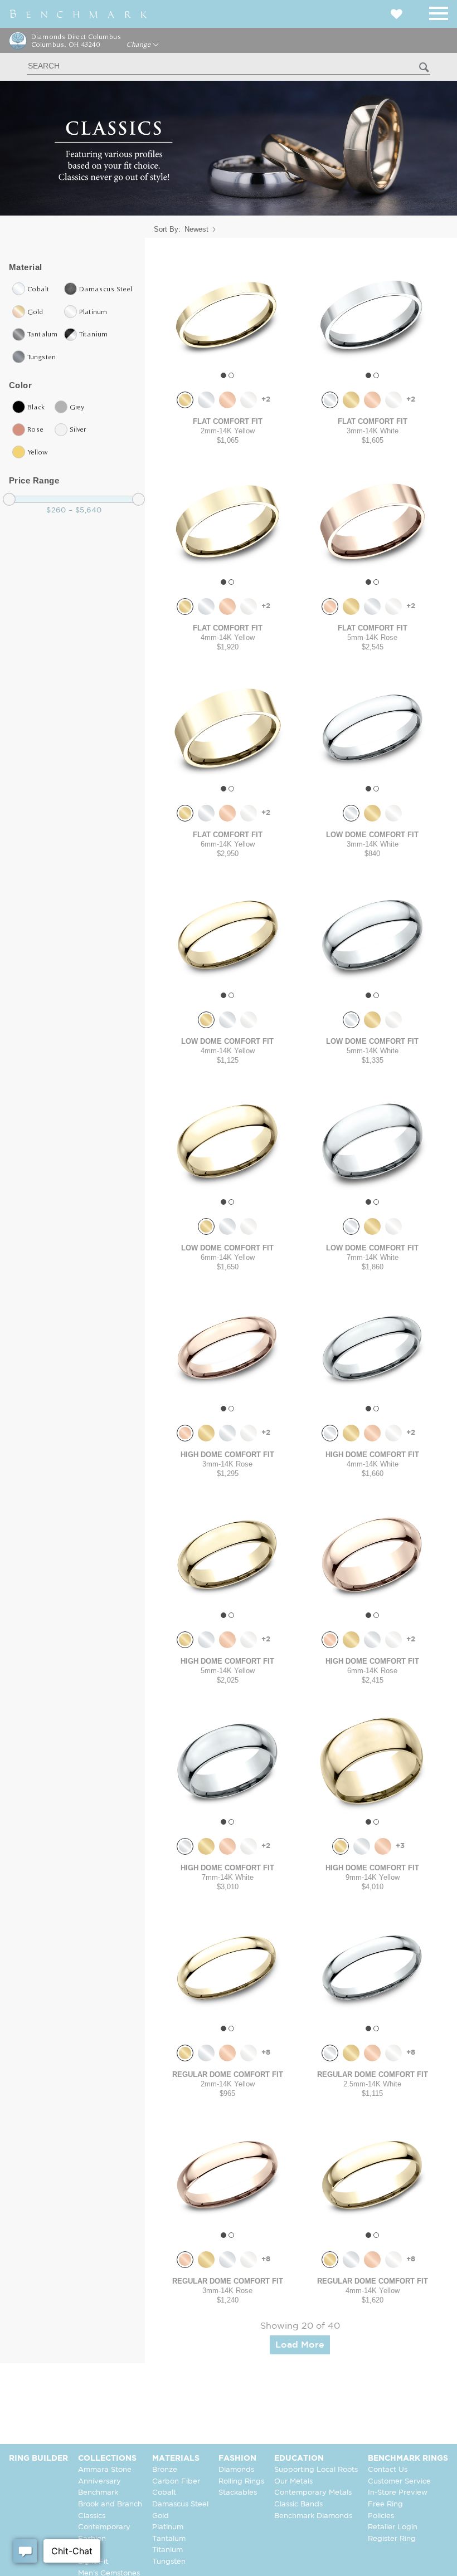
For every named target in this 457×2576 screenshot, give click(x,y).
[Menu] (439, 11)
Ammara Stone (105, 2470)
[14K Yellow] (185, 400)
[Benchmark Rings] (79, 14)
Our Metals (293, 2482)
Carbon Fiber (176, 2482)
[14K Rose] (227, 400)
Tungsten (169, 2562)
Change (140, 45)
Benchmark (98, 2493)
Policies (381, 2516)
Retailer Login (393, 2527)
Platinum (168, 2527)
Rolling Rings (241, 2482)
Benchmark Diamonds (313, 2516)
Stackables (238, 2493)
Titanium (167, 2550)
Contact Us (388, 2470)
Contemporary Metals (313, 2493)
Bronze (165, 2470)
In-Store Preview (398, 2493)
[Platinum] (249, 400)
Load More (300, 2345)
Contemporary (104, 2527)
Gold (161, 2516)
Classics (92, 2516)
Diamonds (236, 2470)
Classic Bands (298, 2504)
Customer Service (399, 2482)
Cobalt (164, 2493)
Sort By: (167, 229)
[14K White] (206, 400)
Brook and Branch (110, 2504)
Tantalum (169, 2539)
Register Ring (392, 2539)
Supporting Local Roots (316, 2470)
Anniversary (99, 2482)
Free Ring (385, 2504)
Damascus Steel (180, 2504)
